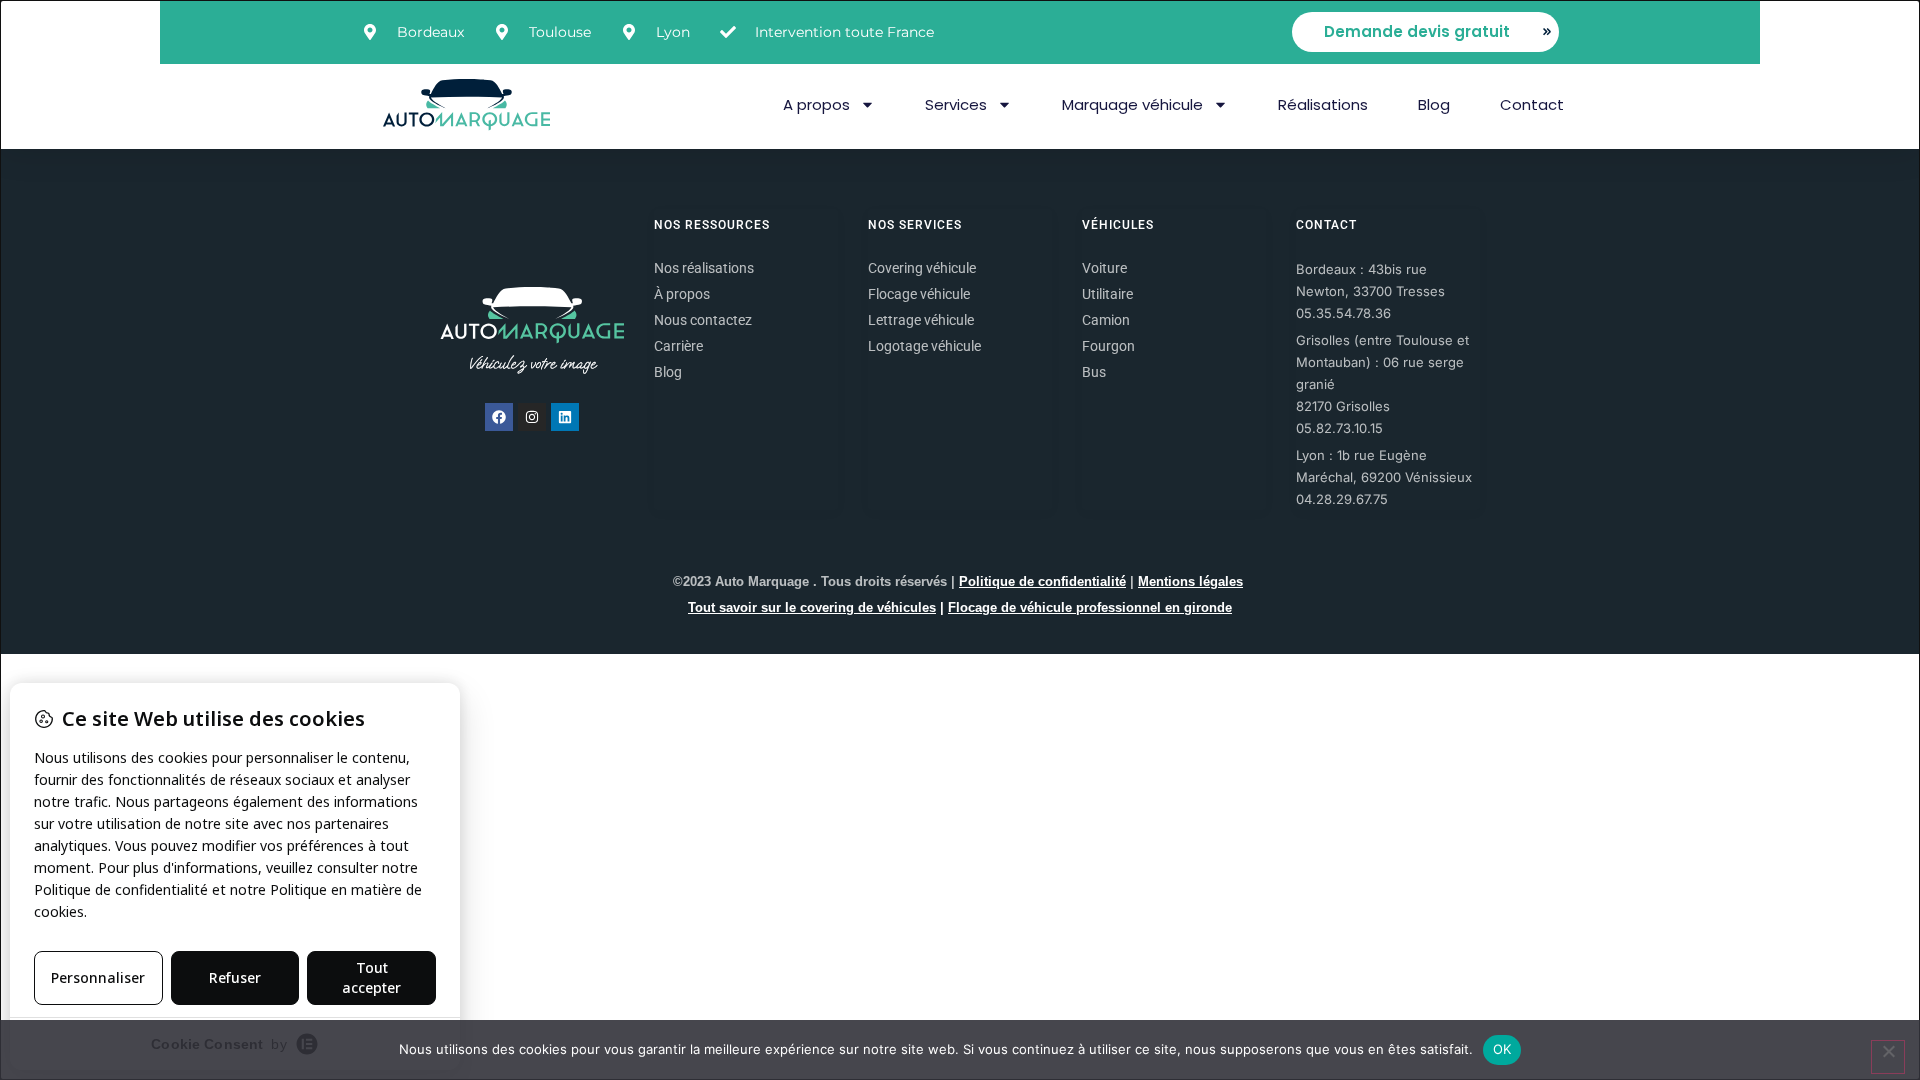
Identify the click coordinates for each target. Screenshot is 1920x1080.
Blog (1434, 104)
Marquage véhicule (1132, 104)
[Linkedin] (565, 417)
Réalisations (1323, 104)
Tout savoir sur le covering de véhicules (812, 607)
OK (1502, 1049)
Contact (1532, 104)
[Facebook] (499, 417)
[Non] (1888, 1057)
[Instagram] (532, 417)
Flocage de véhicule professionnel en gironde (1090, 607)
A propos (816, 104)
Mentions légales (1190, 581)
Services (956, 104)
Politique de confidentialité (1042, 581)
